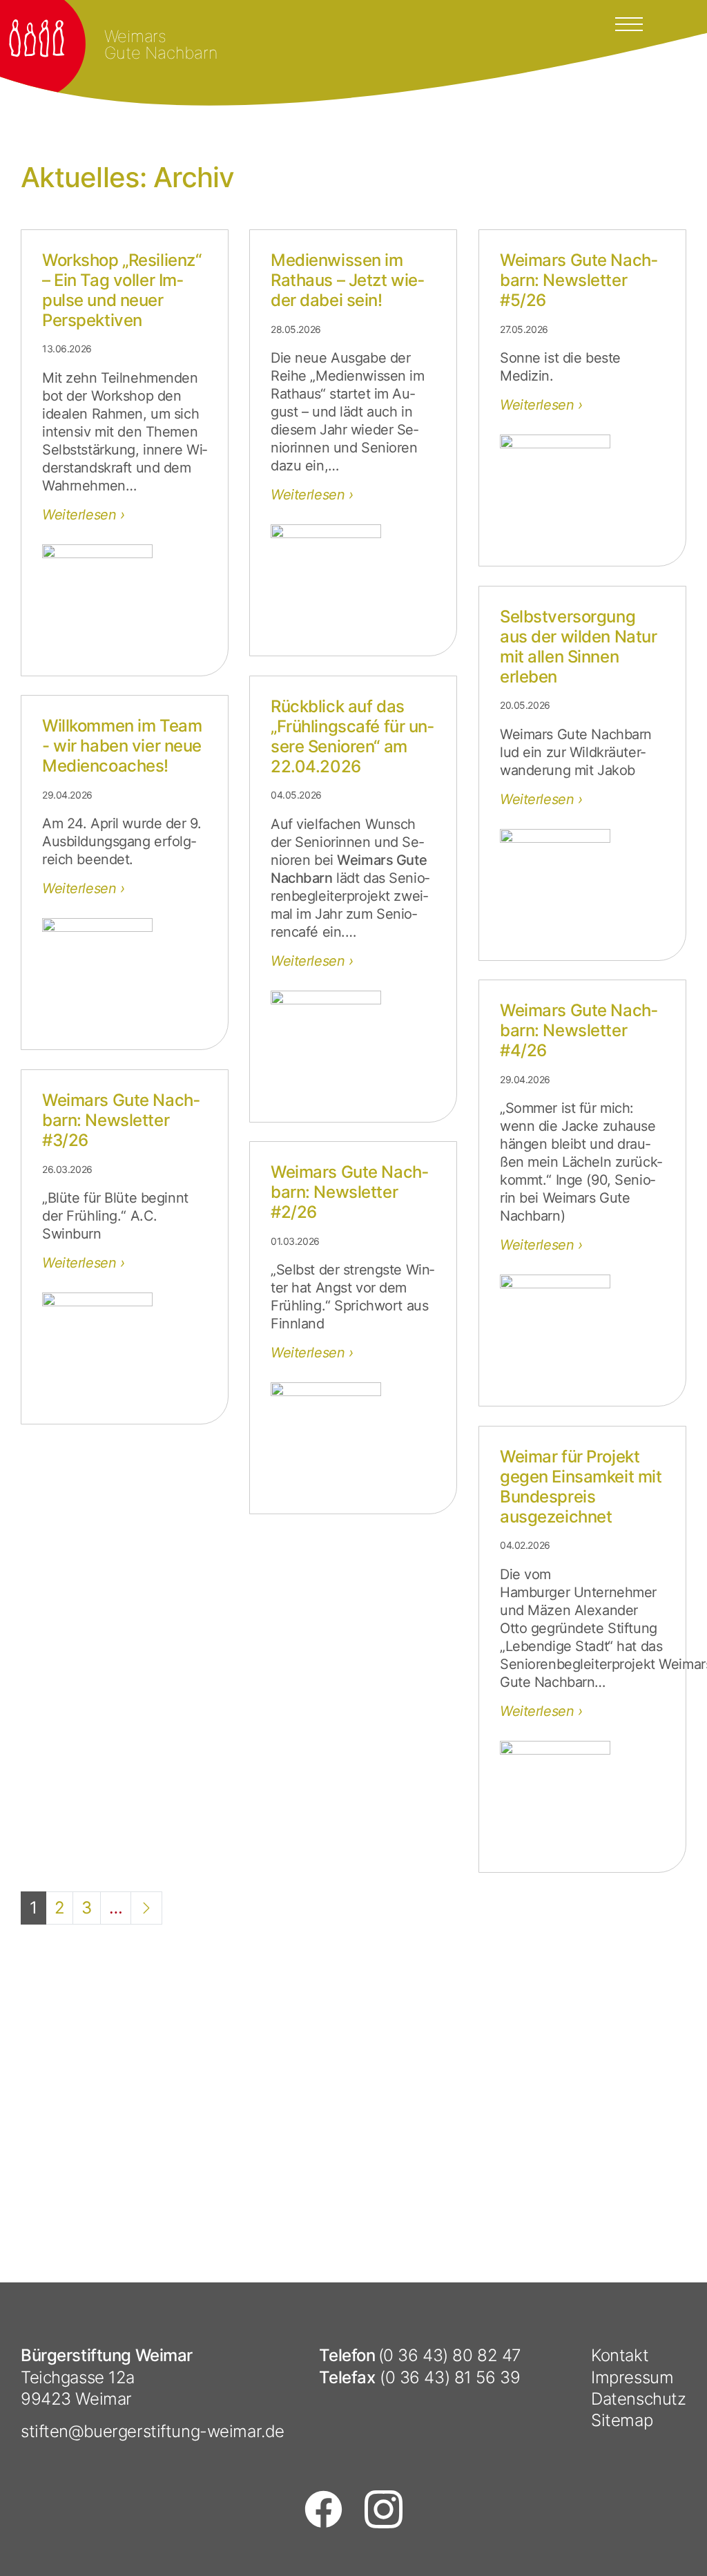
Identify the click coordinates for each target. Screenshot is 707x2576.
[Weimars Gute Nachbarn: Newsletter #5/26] (582, 490)
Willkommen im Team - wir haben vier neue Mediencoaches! (122, 746)
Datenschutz (638, 2399)
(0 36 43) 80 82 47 (450, 2355)
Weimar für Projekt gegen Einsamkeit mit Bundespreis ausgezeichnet (581, 1486)
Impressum (632, 2377)
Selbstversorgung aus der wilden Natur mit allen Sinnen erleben (578, 646)
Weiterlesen (81, 515)
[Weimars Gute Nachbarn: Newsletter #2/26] (353, 1438)
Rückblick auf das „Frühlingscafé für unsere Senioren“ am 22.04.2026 (352, 736)
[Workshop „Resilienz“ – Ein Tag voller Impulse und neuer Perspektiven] (125, 600)
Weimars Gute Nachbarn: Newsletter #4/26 (579, 1030)
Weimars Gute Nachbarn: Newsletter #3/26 (121, 1120)
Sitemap (622, 2420)
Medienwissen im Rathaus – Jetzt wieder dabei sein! (347, 280)
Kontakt (620, 2355)
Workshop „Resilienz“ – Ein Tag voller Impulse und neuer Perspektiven (122, 290)
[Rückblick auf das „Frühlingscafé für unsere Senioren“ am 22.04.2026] (353, 1046)
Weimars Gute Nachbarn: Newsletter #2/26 (349, 1192)
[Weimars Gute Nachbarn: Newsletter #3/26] (125, 1348)
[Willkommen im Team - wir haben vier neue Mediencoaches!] (125, 973)
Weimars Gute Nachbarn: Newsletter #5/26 (579, 280)
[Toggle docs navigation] (629, 23)
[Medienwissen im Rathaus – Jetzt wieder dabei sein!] (353, 580)
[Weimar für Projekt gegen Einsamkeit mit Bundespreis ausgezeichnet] (582, 1796)
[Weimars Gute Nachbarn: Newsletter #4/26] (582, 1330)
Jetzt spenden (608, 1946)
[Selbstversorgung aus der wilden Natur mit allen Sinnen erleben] (582, 884)
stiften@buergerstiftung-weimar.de (153, 2431)
